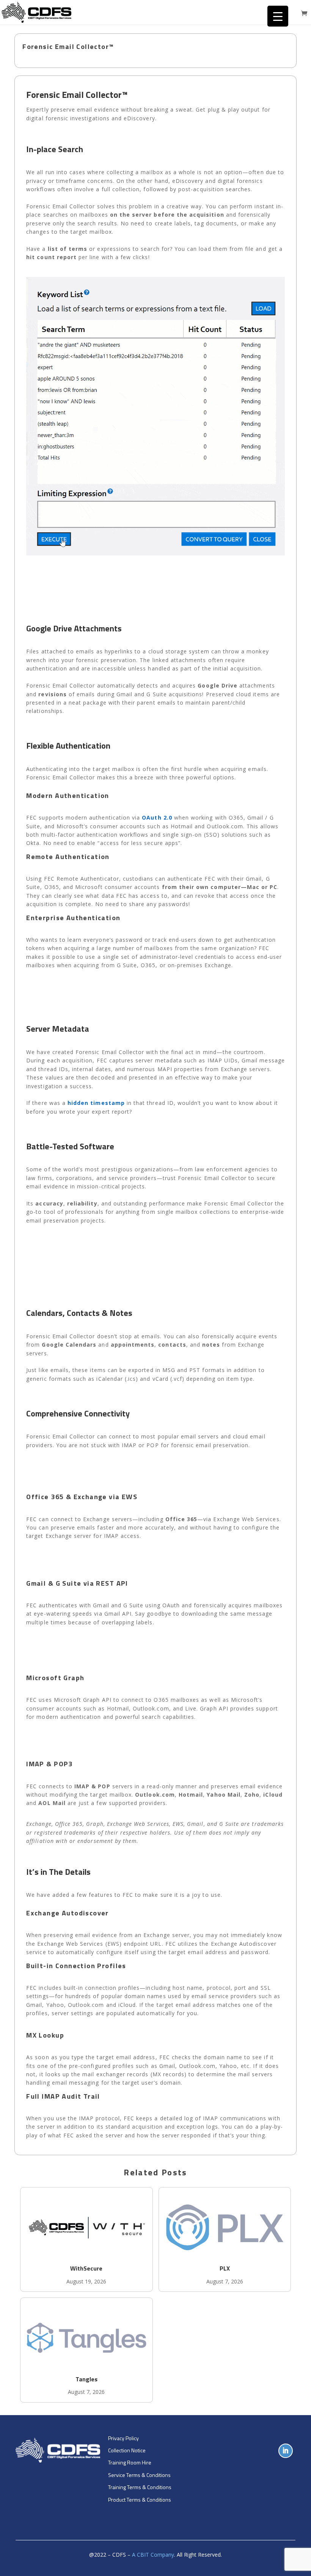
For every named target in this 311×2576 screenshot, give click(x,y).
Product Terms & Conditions (140, 2500)
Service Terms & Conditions (139, 2475)
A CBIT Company (153, 2555)
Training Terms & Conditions (140, 2487)
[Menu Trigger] (278, 16)
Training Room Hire (130, 2462)
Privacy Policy (123, 2438)
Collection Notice (127, 2450)
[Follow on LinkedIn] (286, 2451)
